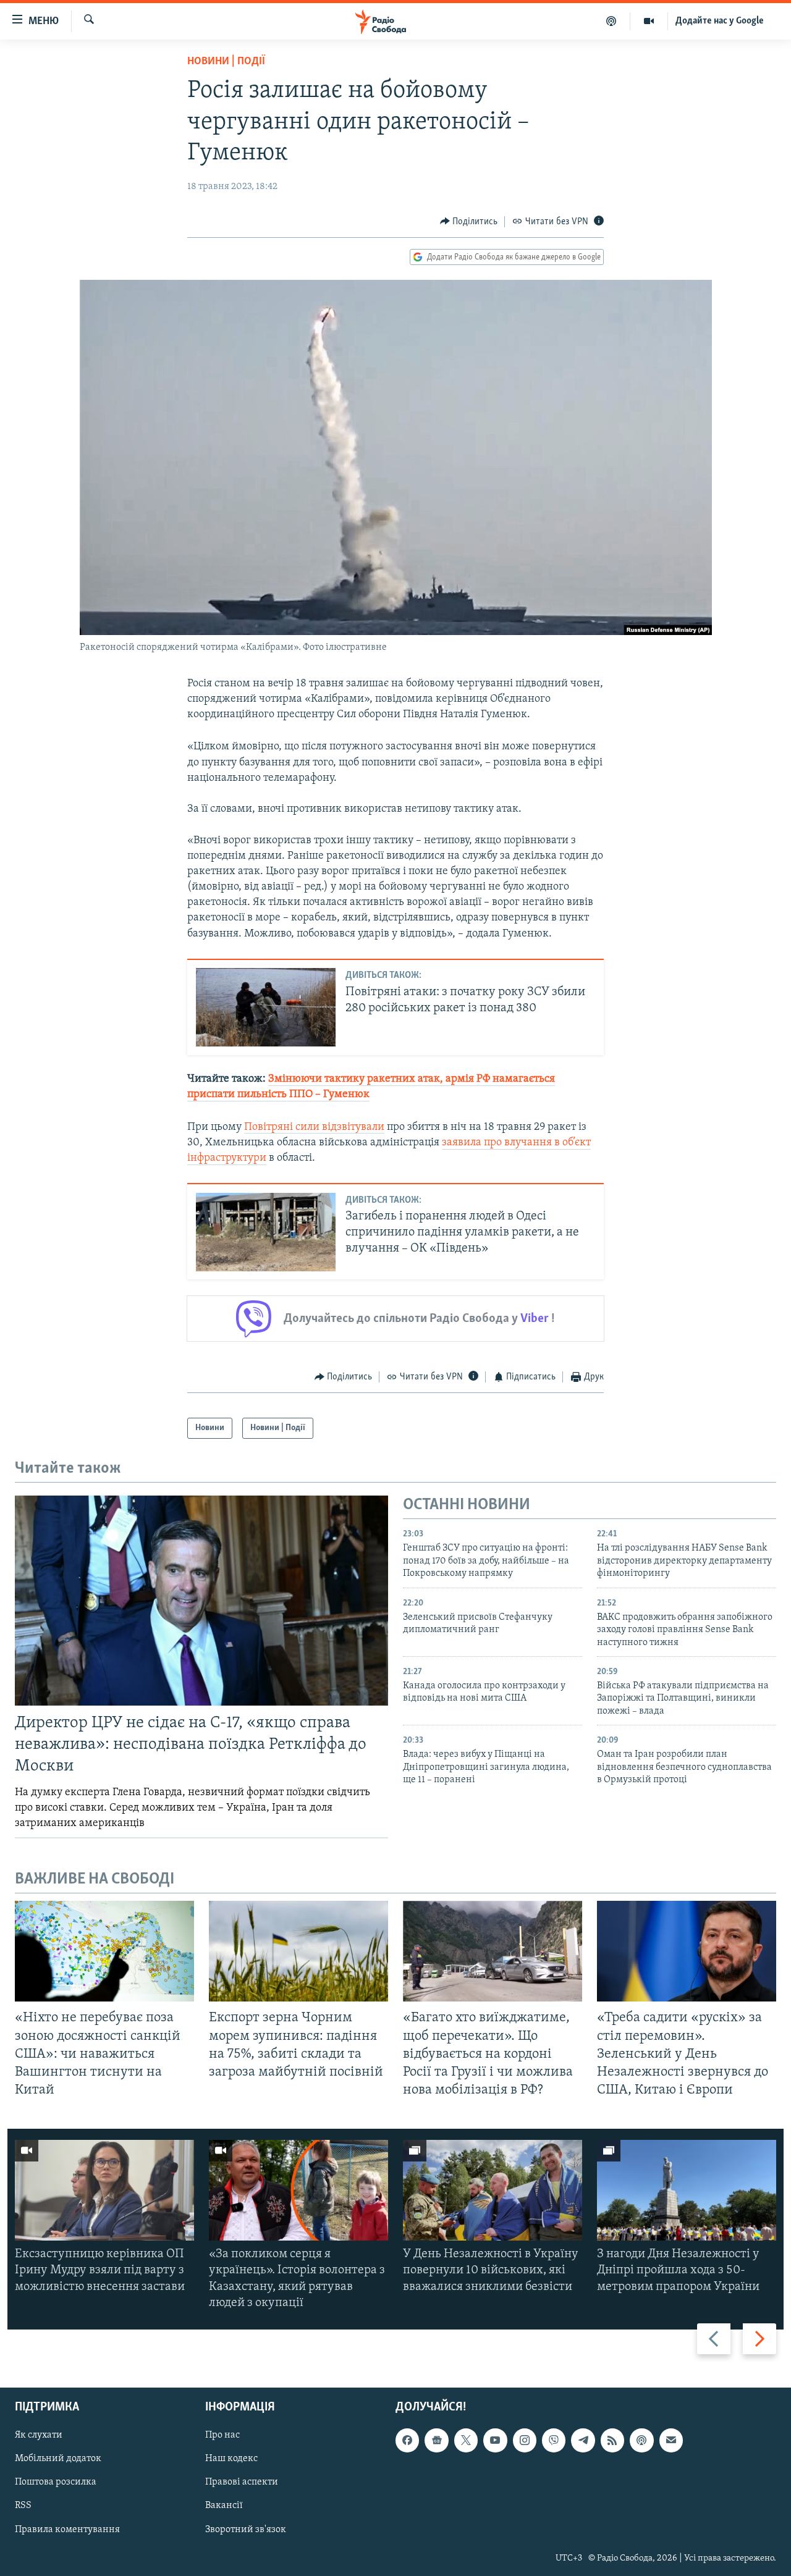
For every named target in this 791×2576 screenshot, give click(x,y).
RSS (23, 2506)
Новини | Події (226, 62)
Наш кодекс (231, 2459)
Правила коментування (67, 2530)
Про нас (222, 2435)
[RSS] (612, 2440)
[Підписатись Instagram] (525, 2440)
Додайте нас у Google (720, 21)
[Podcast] (641, 2440)
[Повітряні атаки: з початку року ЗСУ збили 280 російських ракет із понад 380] (266, 1007)
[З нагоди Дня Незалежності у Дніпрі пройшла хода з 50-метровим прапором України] (687, 2190)
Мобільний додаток (58, 2459)
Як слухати (39, 2435)
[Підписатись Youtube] (495, 2440)
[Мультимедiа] (649, 21)
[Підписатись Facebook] (407, 2440)
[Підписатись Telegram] (583, 2440)
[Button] (469, 222)
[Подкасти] (611, 21)
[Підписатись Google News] (436, 2440)
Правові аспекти (242, 2483)
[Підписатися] (671, 2440)
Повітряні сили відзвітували (314, 1127)
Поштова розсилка (56, 2483)
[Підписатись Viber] (554, 2440)
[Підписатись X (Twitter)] (466, 2440)
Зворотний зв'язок (246, 2530)
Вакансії (224, 2506)
